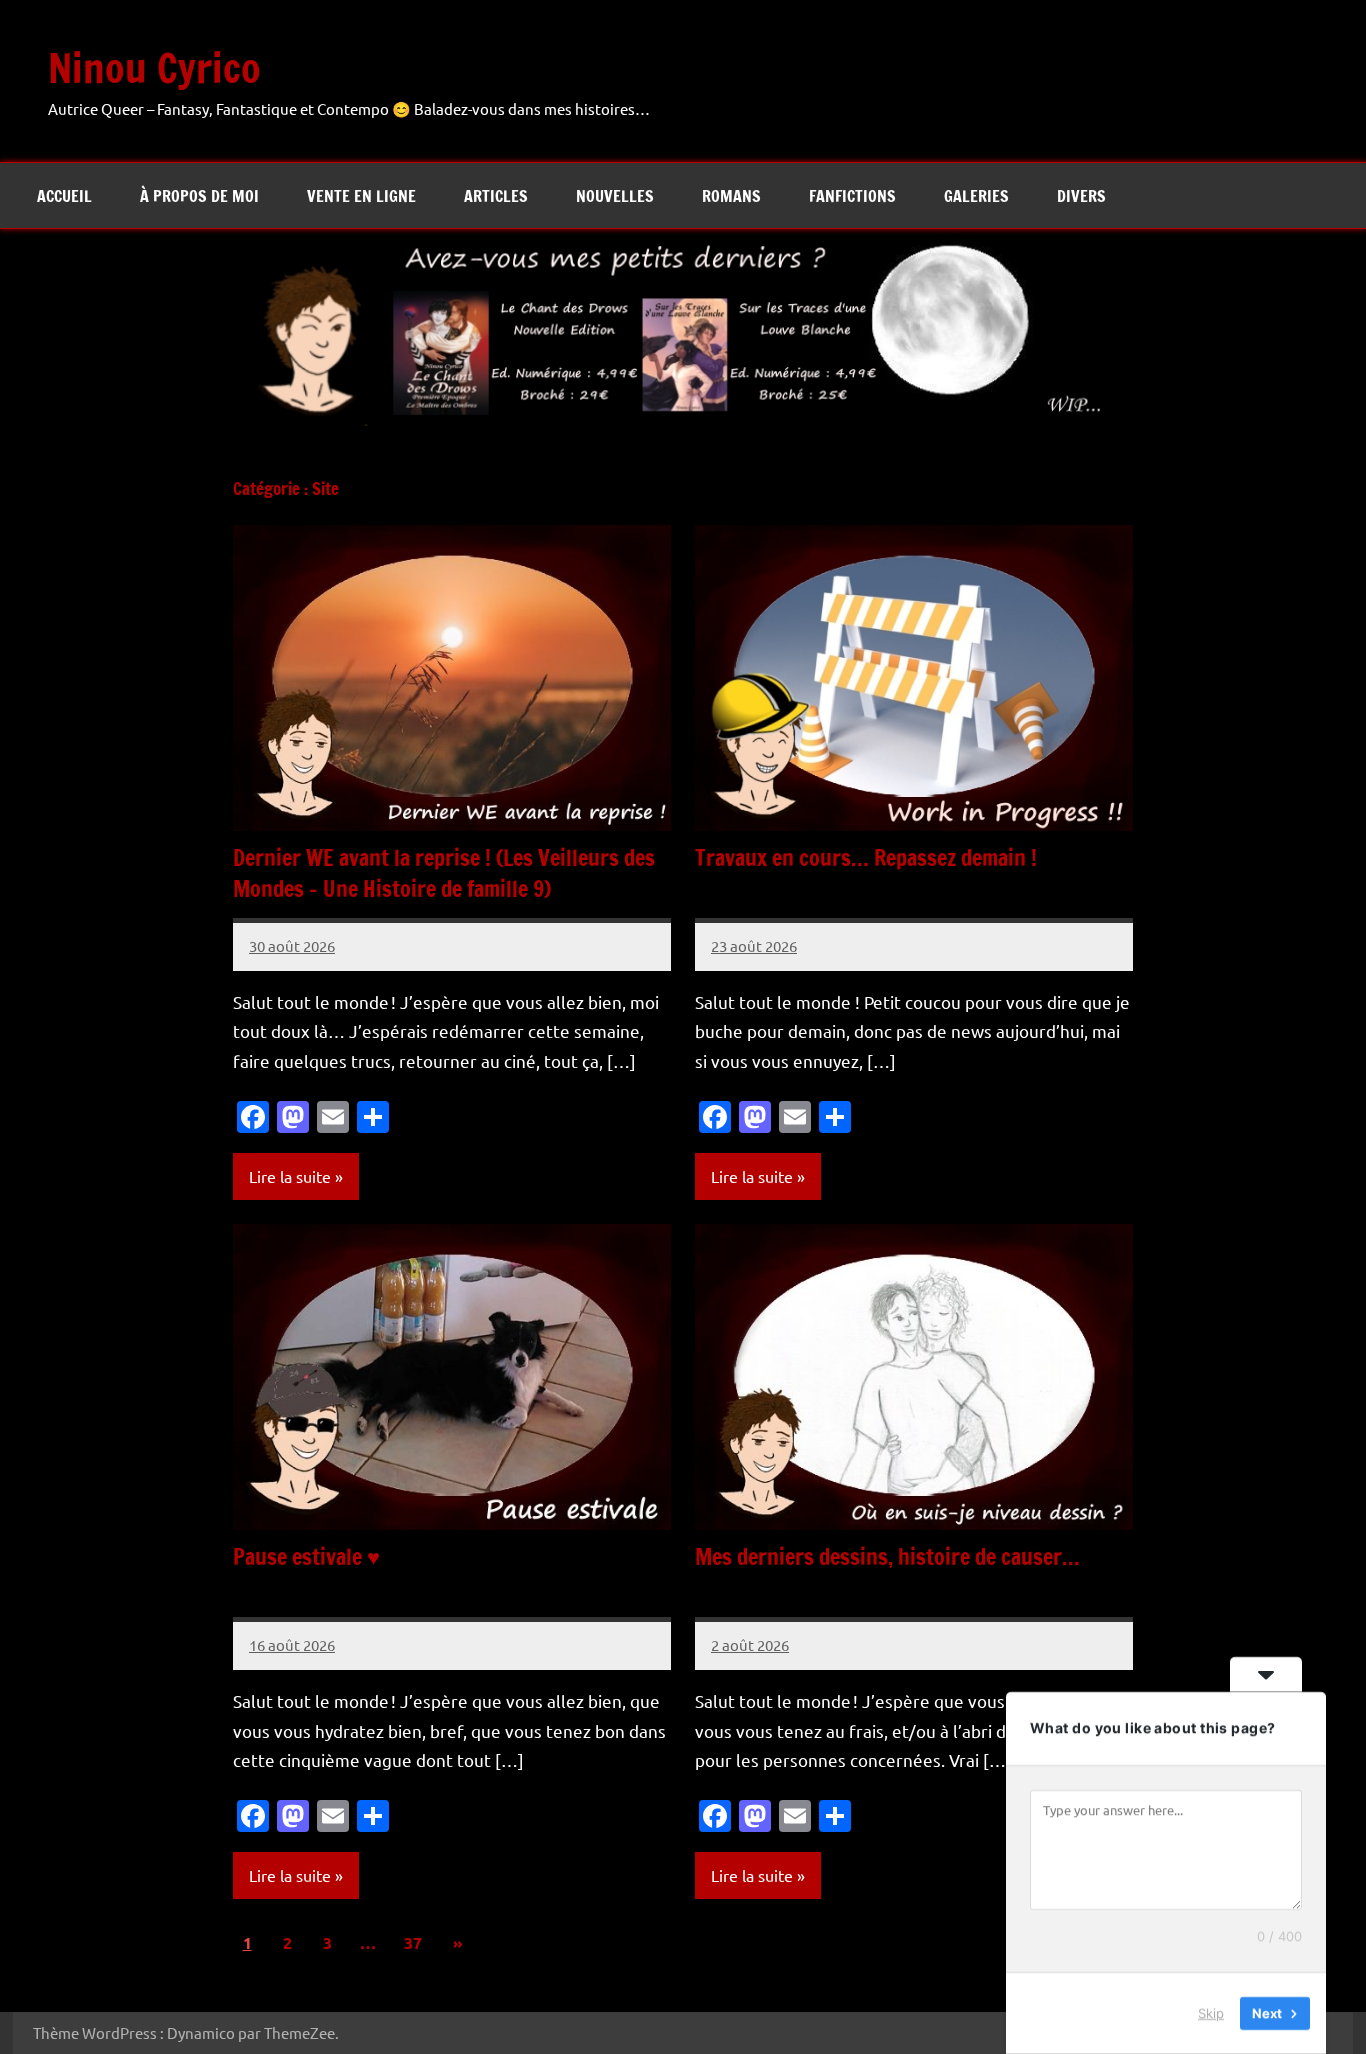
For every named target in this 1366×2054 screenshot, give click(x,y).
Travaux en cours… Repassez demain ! (866, 857)
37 (413, 1942)
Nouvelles (615, 196)
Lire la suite (290, 1176)
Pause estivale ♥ (306, 1556)
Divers (1081, 196)
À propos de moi (199, 196)
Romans (731, 196)
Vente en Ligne (361, 196)
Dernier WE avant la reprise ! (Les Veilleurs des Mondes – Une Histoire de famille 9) (444, 873)
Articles (496, 196)
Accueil (64, 196)
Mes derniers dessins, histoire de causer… (887, 1556)
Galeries (976, 196)
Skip (1211, 2013)
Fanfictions (852, 196)
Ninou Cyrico (154, 67)
